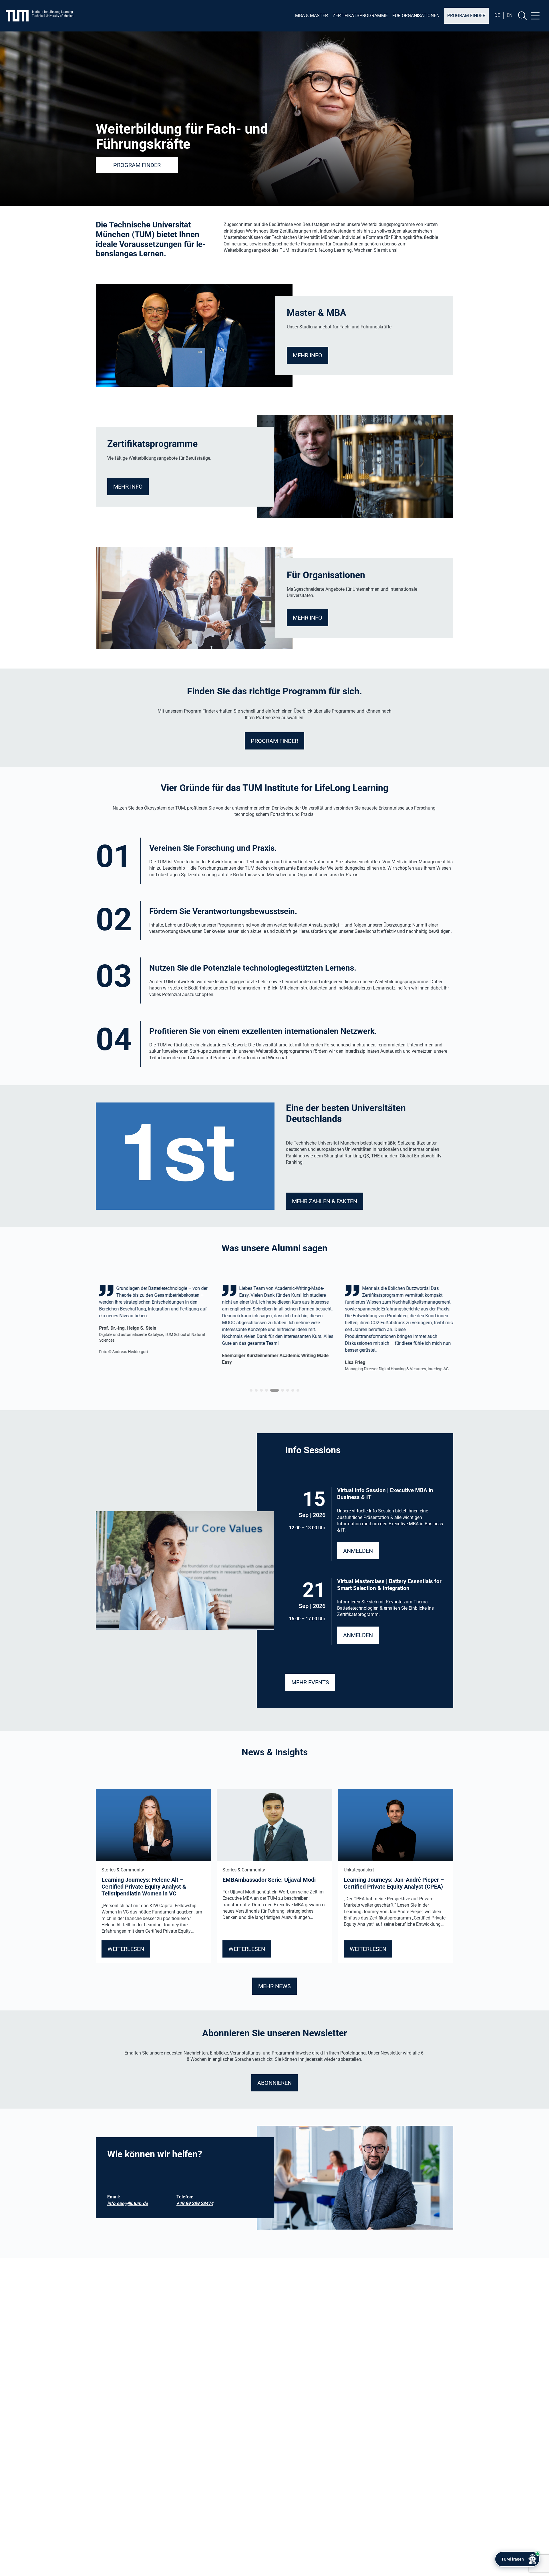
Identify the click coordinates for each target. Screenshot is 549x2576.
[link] (181, 1331)
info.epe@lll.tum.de (128, 2203)
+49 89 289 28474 (195, 2203)
